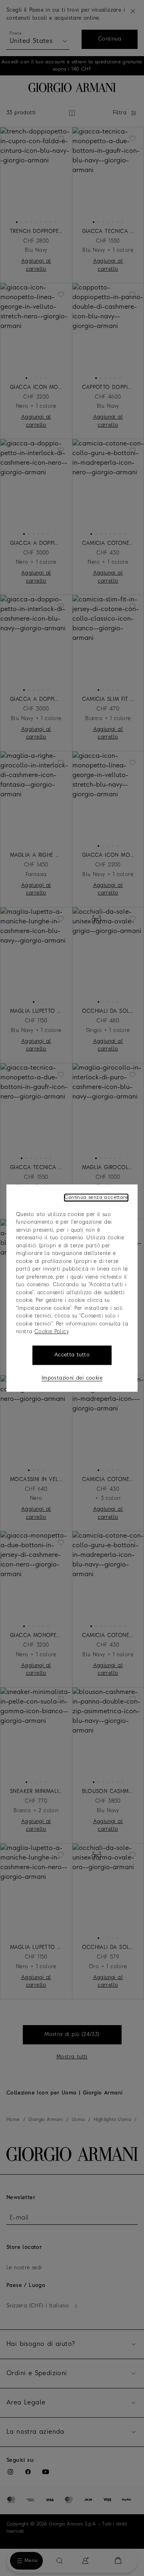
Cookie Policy (51, 1332)
